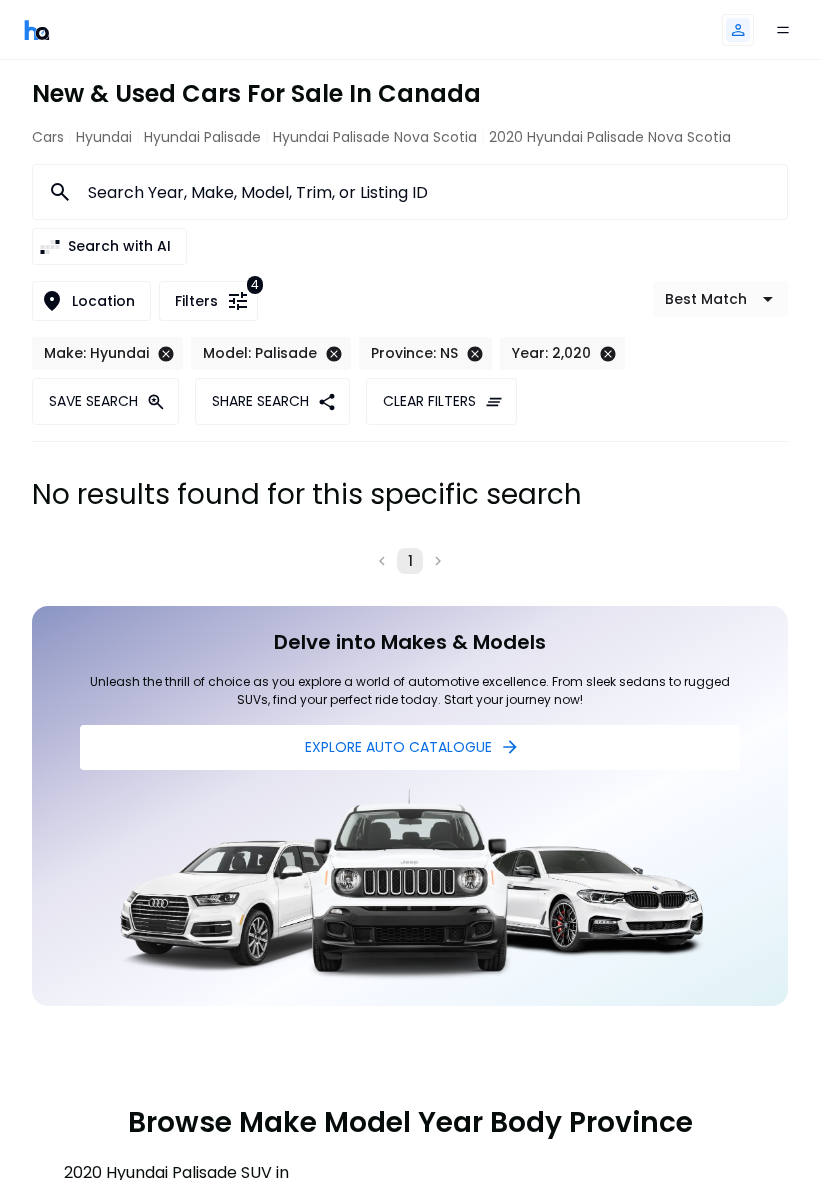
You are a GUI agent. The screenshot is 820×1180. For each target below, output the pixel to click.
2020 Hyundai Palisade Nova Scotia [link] (610, 137)
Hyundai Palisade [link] (202, 137)
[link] (37, 29)
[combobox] (425, 192)
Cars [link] (48, 137)
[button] (738, 30)
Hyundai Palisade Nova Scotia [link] (375, 137)
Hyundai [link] (104, 137)
